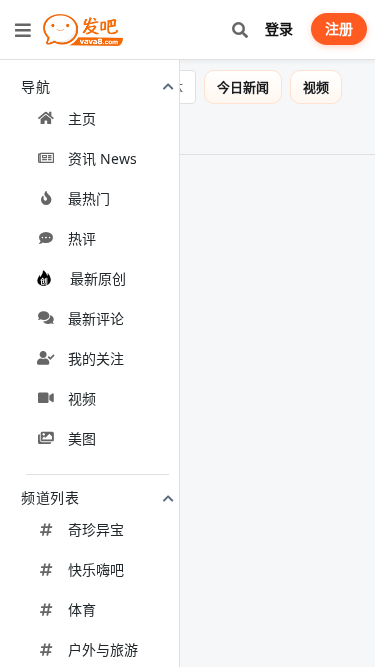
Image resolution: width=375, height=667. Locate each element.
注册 (339, 28)
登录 (279, 28)
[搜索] (239, 29)
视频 (82, 398)
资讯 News (102, 158)
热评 (82, 238)
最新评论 (96, 318)
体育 (82, 609)
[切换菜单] (23, 30)
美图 (82, 438)
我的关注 (96, 358)
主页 (82, 118)
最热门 (89, 198)
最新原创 (98, 278)
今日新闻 (257, 87)
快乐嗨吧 (96, 569)
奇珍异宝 (96, 529)
